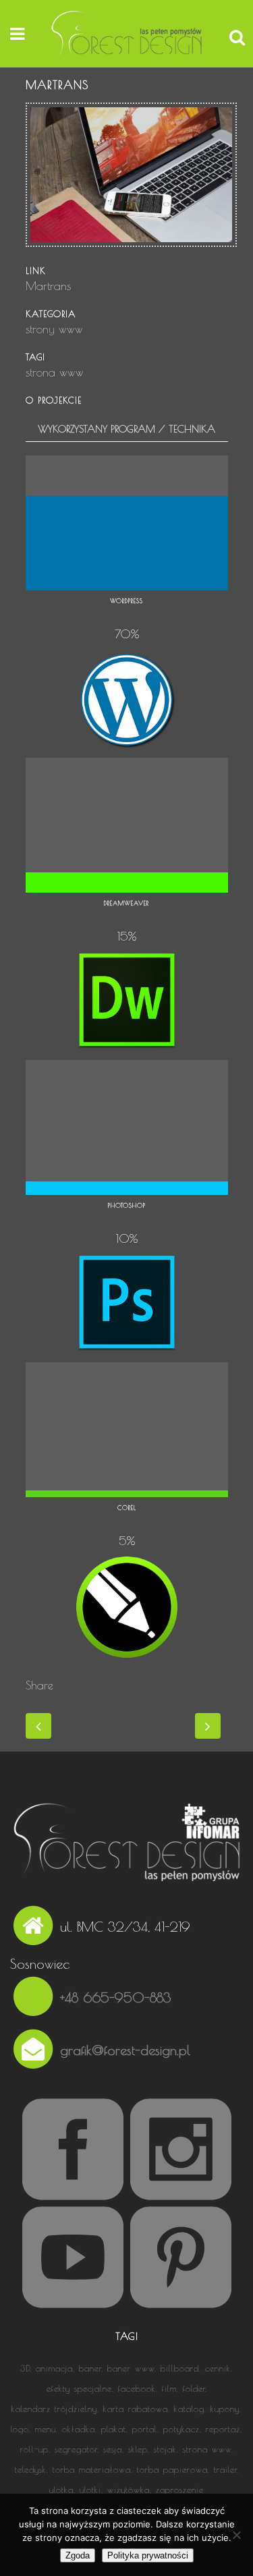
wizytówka (129, 2490)
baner (90, 2368)
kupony (225, 2409)
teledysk (31, 2469)
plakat (114, 2429)
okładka (79, 2429)
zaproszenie (180, 2490)
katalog (189, 2409)
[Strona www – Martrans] (132, 255)
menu (46, 2429)
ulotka (61, 2490)
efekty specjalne (79, 2388)
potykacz (181, 2429)
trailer (225, 2469)
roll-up (34, 2449)
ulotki (90, 2490)
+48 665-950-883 (116, 1997)
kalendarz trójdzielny (54, 2409)
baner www (131, 2368)
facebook (137, 2388)
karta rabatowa (136, 2409)
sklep (138, 2449)
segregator (76, 2449)
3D (25, 2368)
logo (20, 2429)
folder (194, 2388)
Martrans (48, 286)
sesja (113, 2449)
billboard (180, 2368)
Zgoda (78, 2555)
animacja (54, 2368)
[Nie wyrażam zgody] (236, 2535)
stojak (165, 2449)
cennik (218, 2368)
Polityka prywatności (148, 2555)
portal (145, 2429)
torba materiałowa (92, 2469)
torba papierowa (172, 2469)
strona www (207, 2449)
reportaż (223, 2429)
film (169, 2388)
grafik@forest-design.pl (125, 2049)
